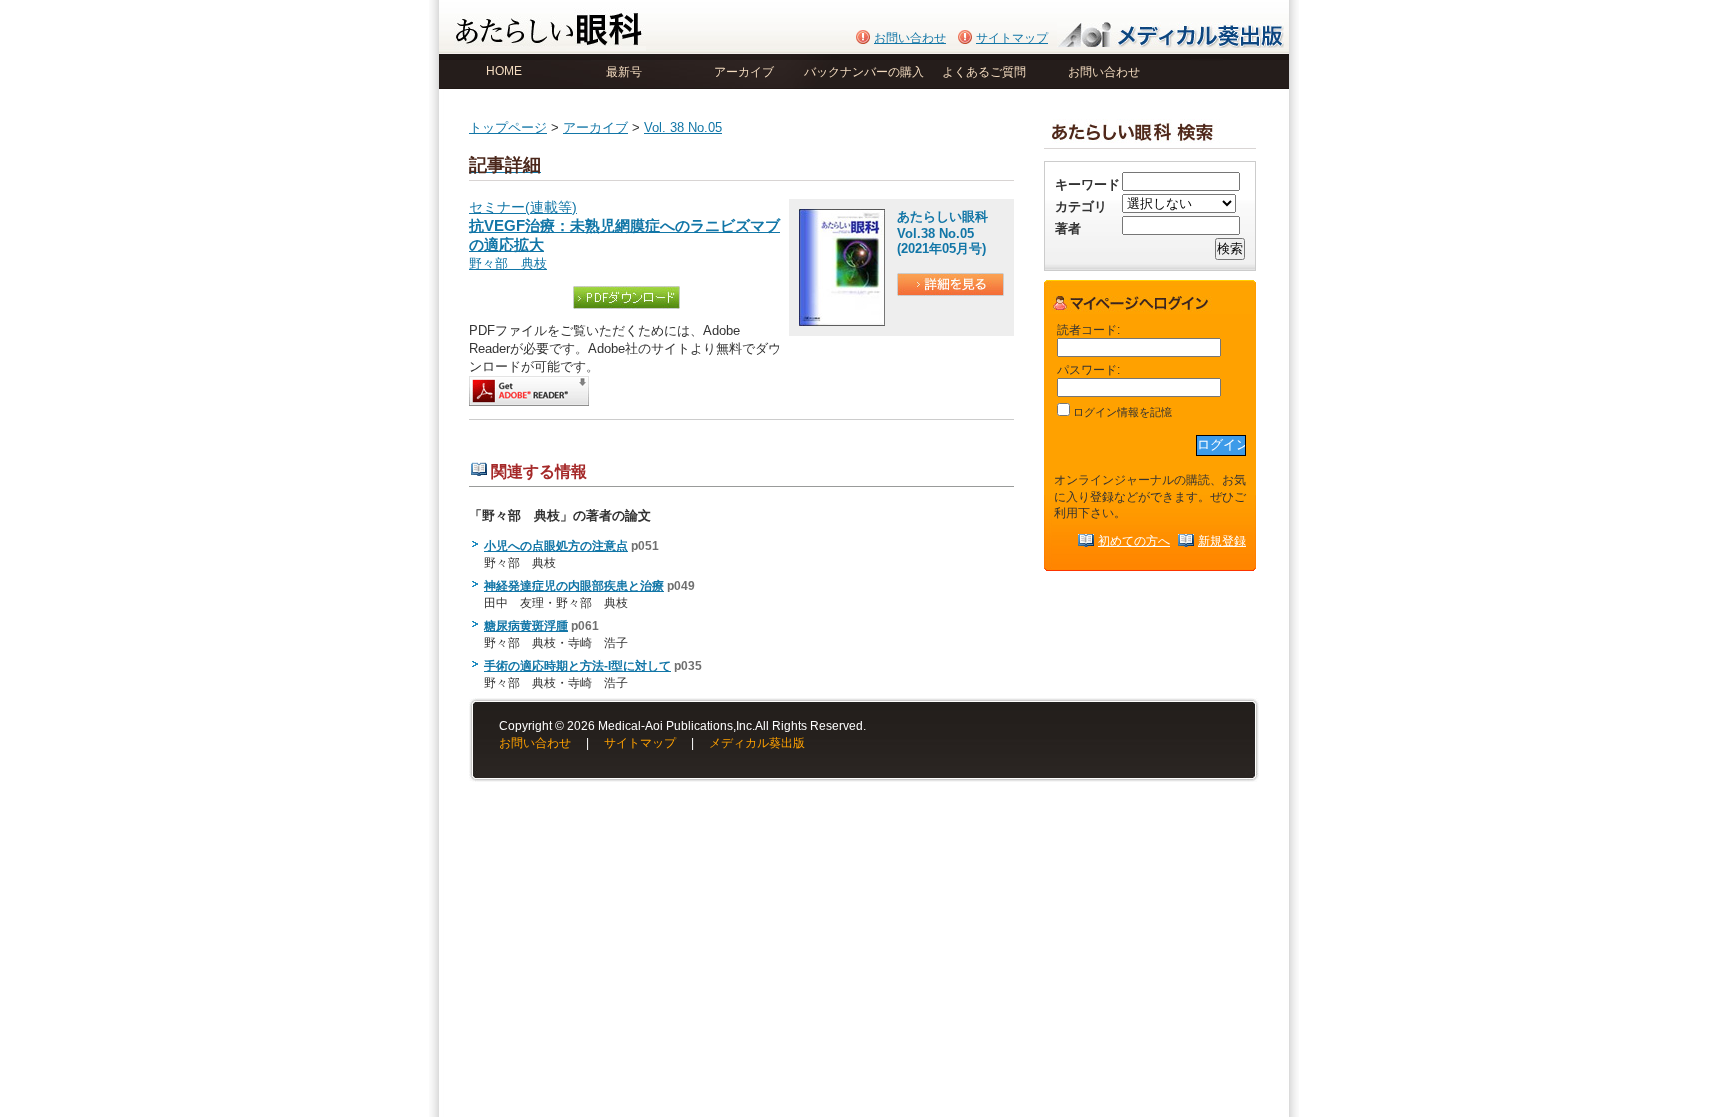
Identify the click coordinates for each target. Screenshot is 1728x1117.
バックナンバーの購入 (864, 72)
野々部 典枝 (508, 263)
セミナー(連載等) (624, 226)
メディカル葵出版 (757, 743)
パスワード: (1088, 369)
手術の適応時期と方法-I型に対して (577, 666)
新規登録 (1222, 540)
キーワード (1087, 184)
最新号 (624, 72)
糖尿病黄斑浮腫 (526, 626)
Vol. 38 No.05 (683, 127)
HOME (504, 71)
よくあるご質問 (984, 72)
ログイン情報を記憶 (1121, 412)
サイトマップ (1012, 38)
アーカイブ (744, 72)
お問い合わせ (910, 38)
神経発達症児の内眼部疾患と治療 (574, 586)
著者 (1068, 228)
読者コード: (1088, 329)
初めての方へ (1134, 540)
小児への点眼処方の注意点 (556, 546)
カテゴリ (1081, 206)
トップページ (508, 127)
